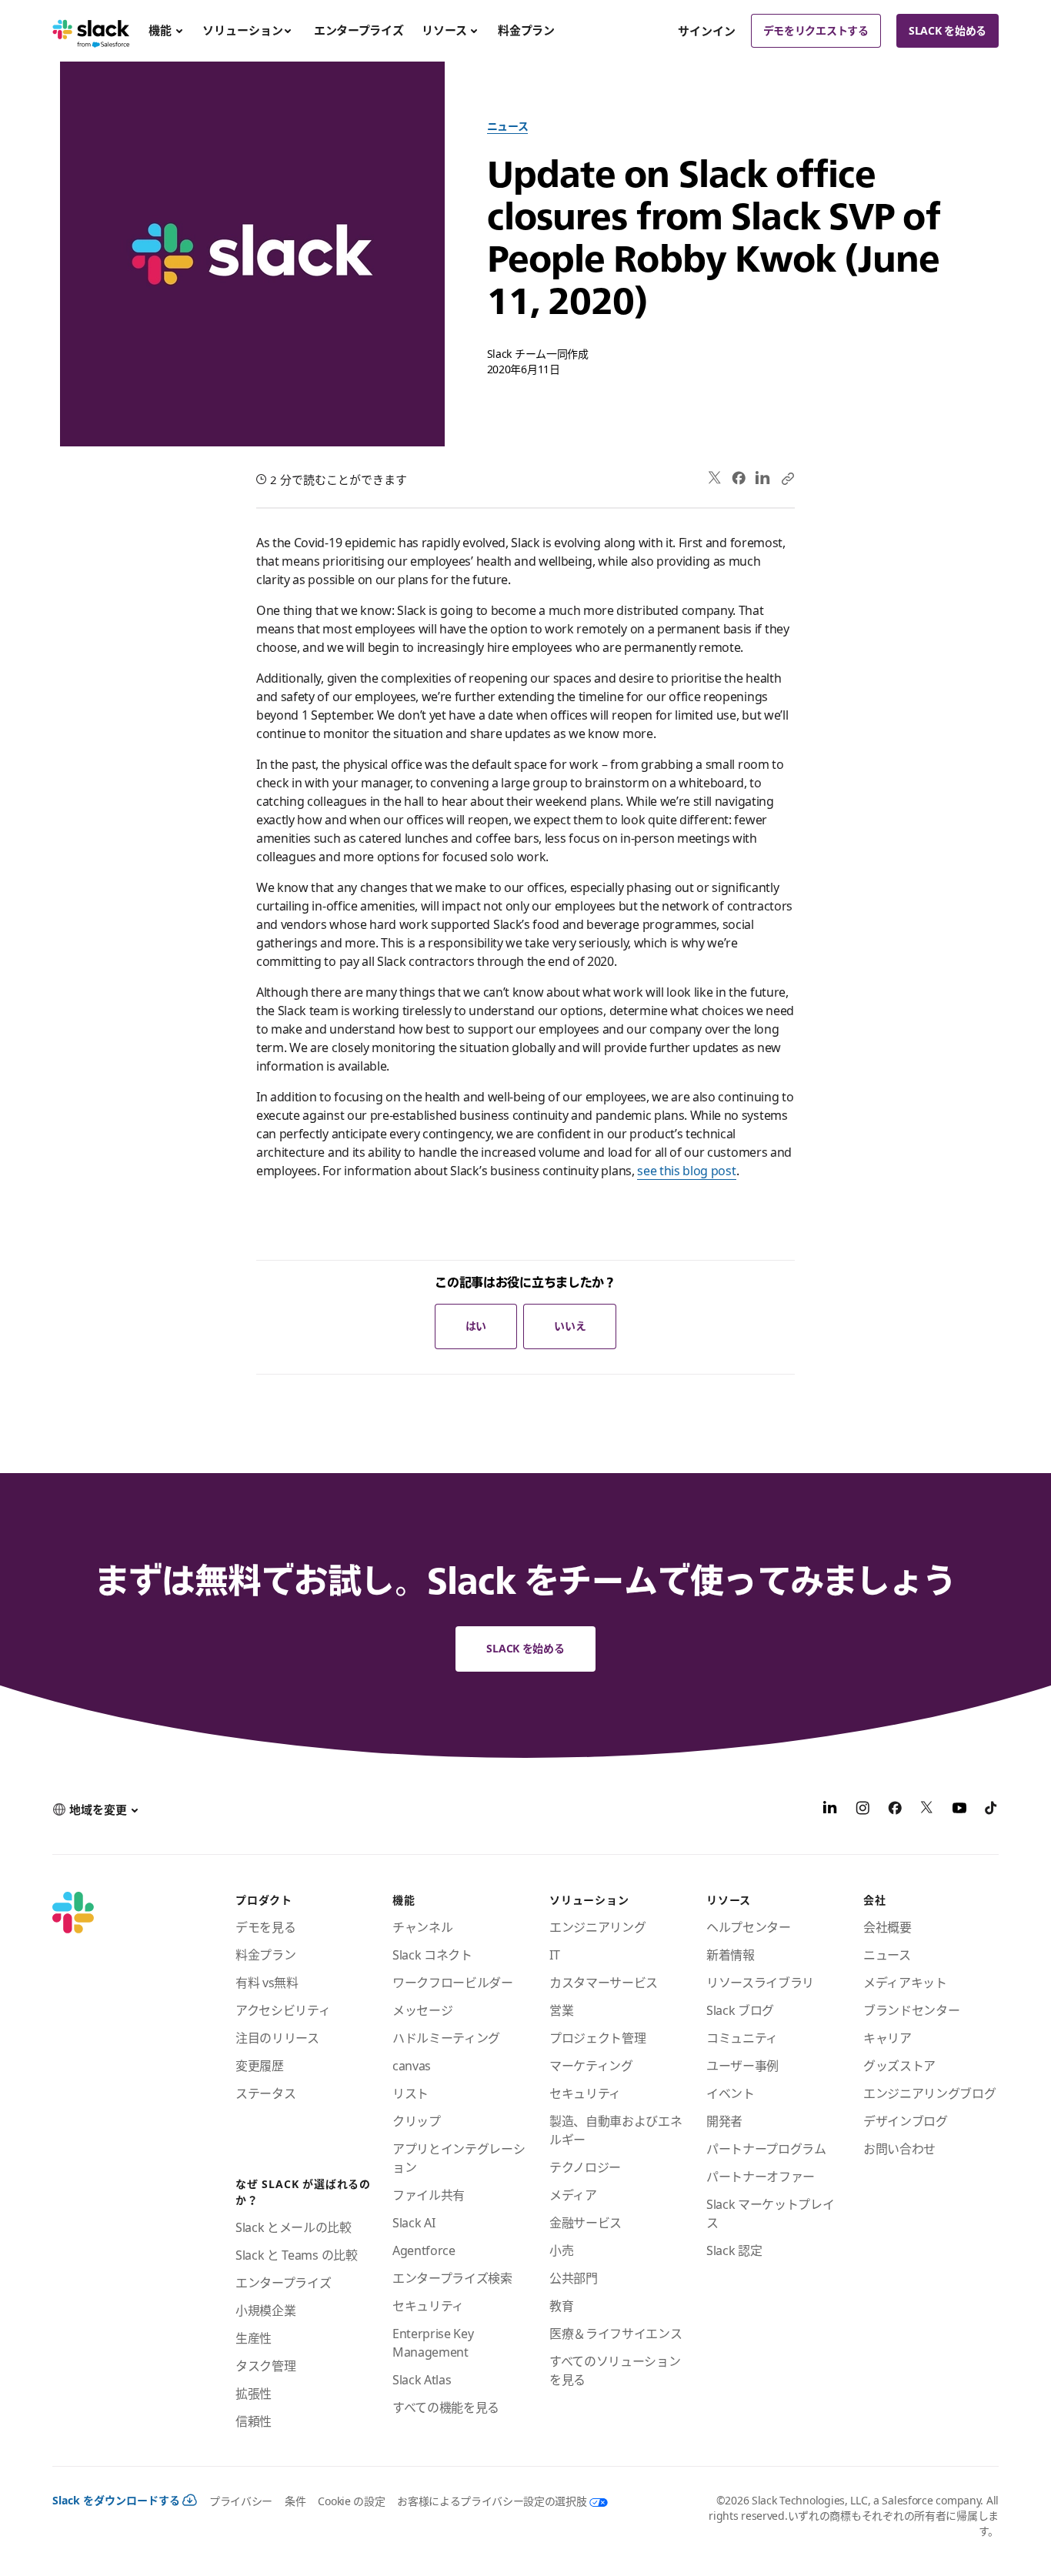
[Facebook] (739, 478)
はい (476, 1326)
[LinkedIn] (763, 478)
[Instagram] (862, 1810)
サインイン (707, 31)
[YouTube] (959, 1810)
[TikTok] (992, 1810)
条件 (295, 2501)
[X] (927, 1810)
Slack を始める (948, 30)
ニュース (508, 126)
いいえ (570, 1326)
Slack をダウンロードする (116, 2500)
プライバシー (241, 2501)
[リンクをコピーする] (787, 478)
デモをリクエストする (816, 30)
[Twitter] (715, 478)
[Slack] (91, 31)
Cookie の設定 (351, 2501)
